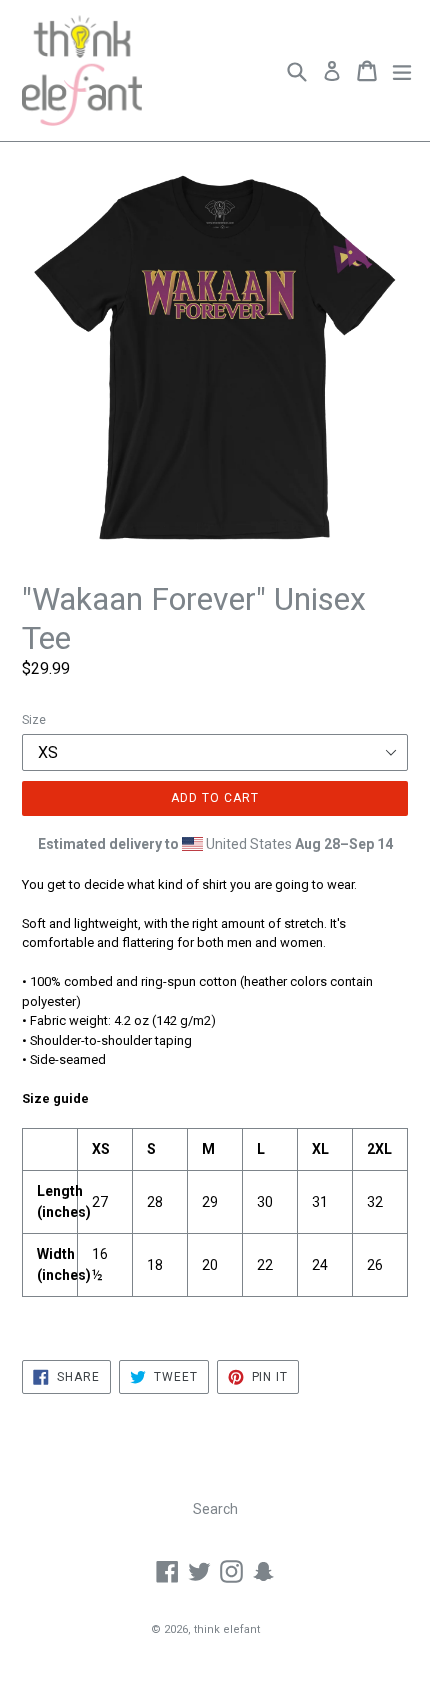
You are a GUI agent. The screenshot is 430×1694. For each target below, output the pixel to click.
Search (215, 1509)
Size (34, 720)
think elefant (227, 1629)
